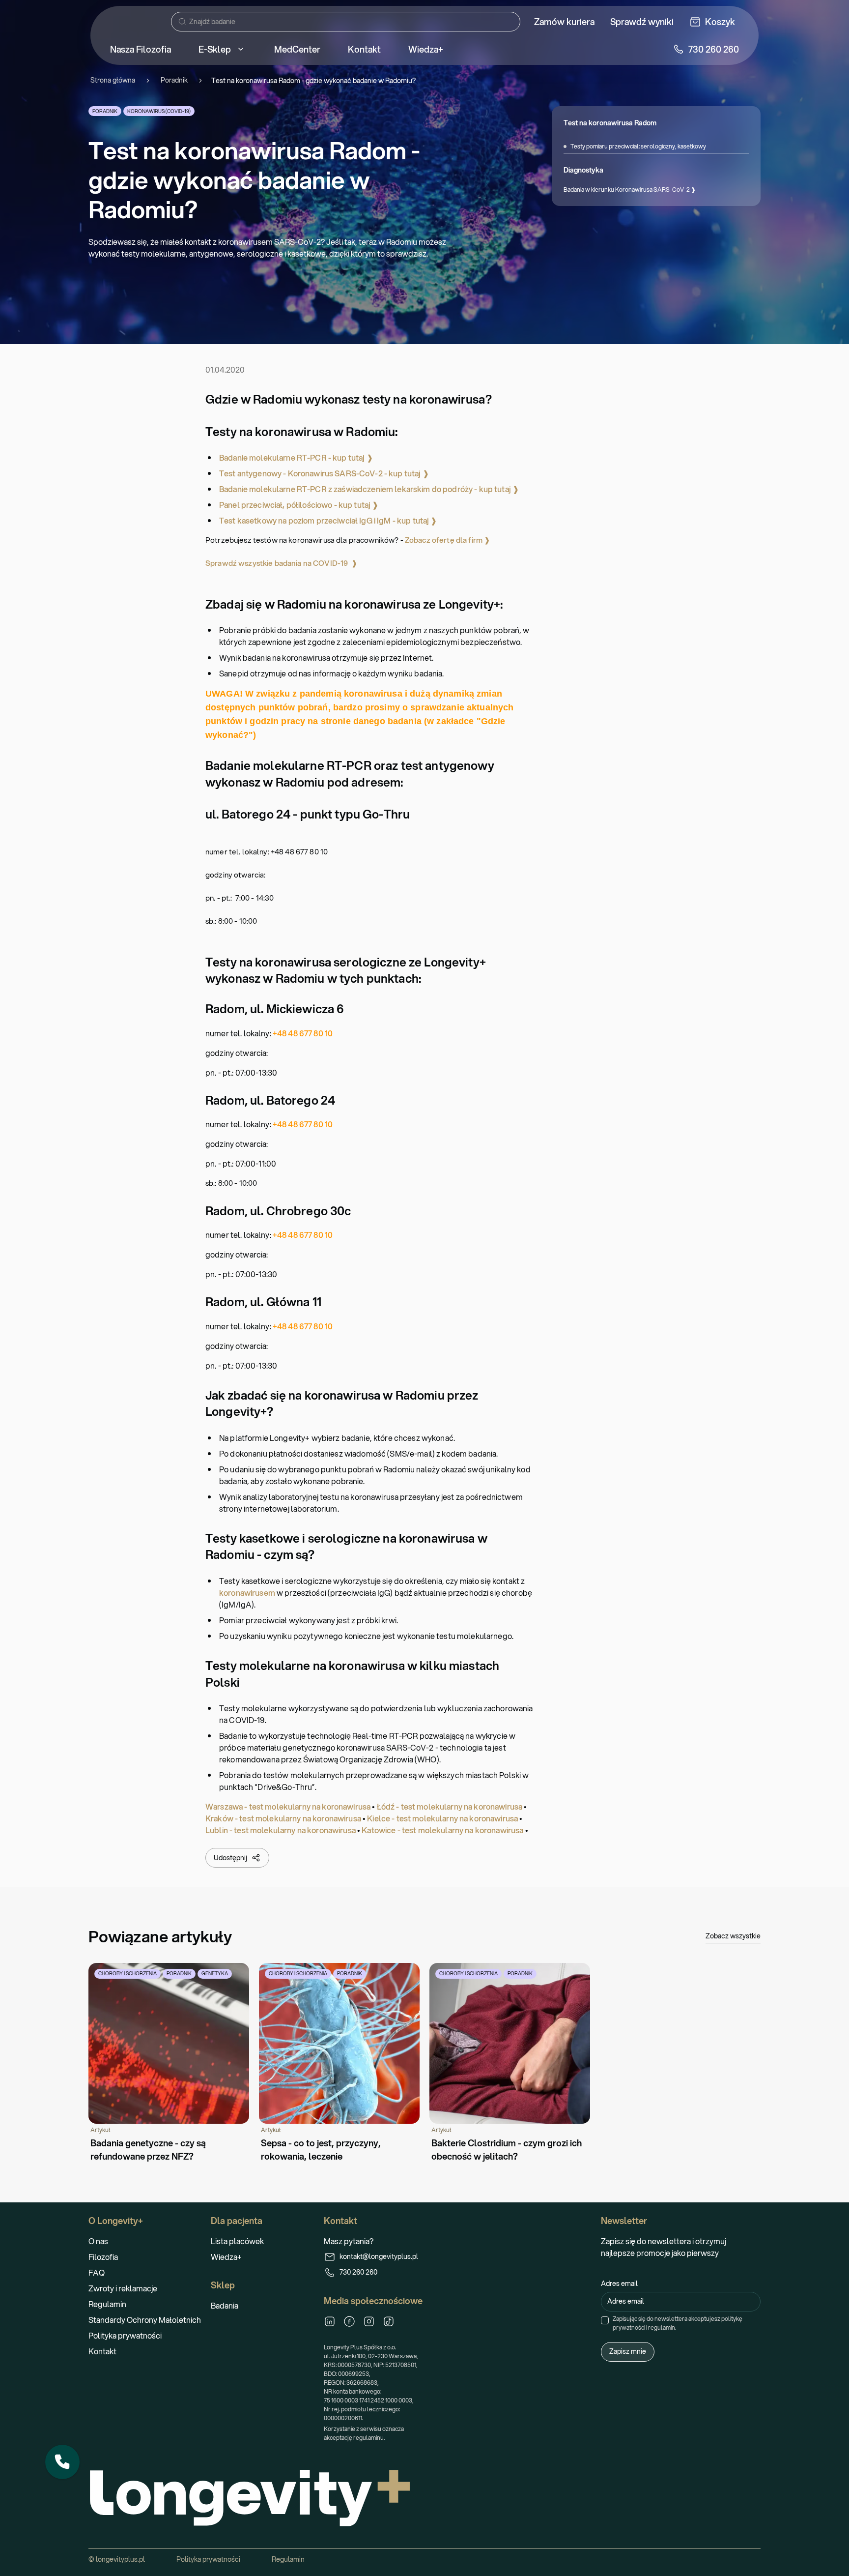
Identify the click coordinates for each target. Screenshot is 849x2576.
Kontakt (102, 2351)
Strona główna (113, 80)
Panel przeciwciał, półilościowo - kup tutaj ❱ (299, 505)
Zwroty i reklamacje (123, 2288)
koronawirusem (247, 1593)
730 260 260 (358, 2272)
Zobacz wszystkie (733, 1936)
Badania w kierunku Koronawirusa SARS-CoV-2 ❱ (630, 190)
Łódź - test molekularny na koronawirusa (450, 1806)
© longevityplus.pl (117, 2559)
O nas (98, 2241)
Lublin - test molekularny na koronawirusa (281, 1830)
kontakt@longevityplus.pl (379, 2256)
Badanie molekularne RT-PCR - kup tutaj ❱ (296, 457)
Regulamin (107, 2304)
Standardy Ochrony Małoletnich (145, 2320)
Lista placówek (237, 2241)
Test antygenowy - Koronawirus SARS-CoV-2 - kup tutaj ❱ (324, 473)
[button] (62, 2462)
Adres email (619, 2283)
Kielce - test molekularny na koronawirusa (442, 1818)
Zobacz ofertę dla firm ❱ (448, 540)
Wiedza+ (226, 2257)
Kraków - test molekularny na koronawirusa (283, 1818)
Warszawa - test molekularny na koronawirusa (288, 1806)
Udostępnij (230, 1858)
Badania (225, 2305)
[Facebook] (349, 2321)
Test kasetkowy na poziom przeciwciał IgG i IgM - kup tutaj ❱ (328, 520)
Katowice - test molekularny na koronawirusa (442, 1830)
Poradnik (174, 80)
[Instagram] (369, 2321)
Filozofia (103, 2257)
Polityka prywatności (125, 2335)
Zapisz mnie (628, 2351)
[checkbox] (605, 2320)
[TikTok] (389, 2321)
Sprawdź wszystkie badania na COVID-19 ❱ (282, 563)
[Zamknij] (79, 2445)
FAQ (97, 2272)
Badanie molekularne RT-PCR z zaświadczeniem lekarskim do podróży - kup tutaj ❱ (369, 489)
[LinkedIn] (330, 2321)
